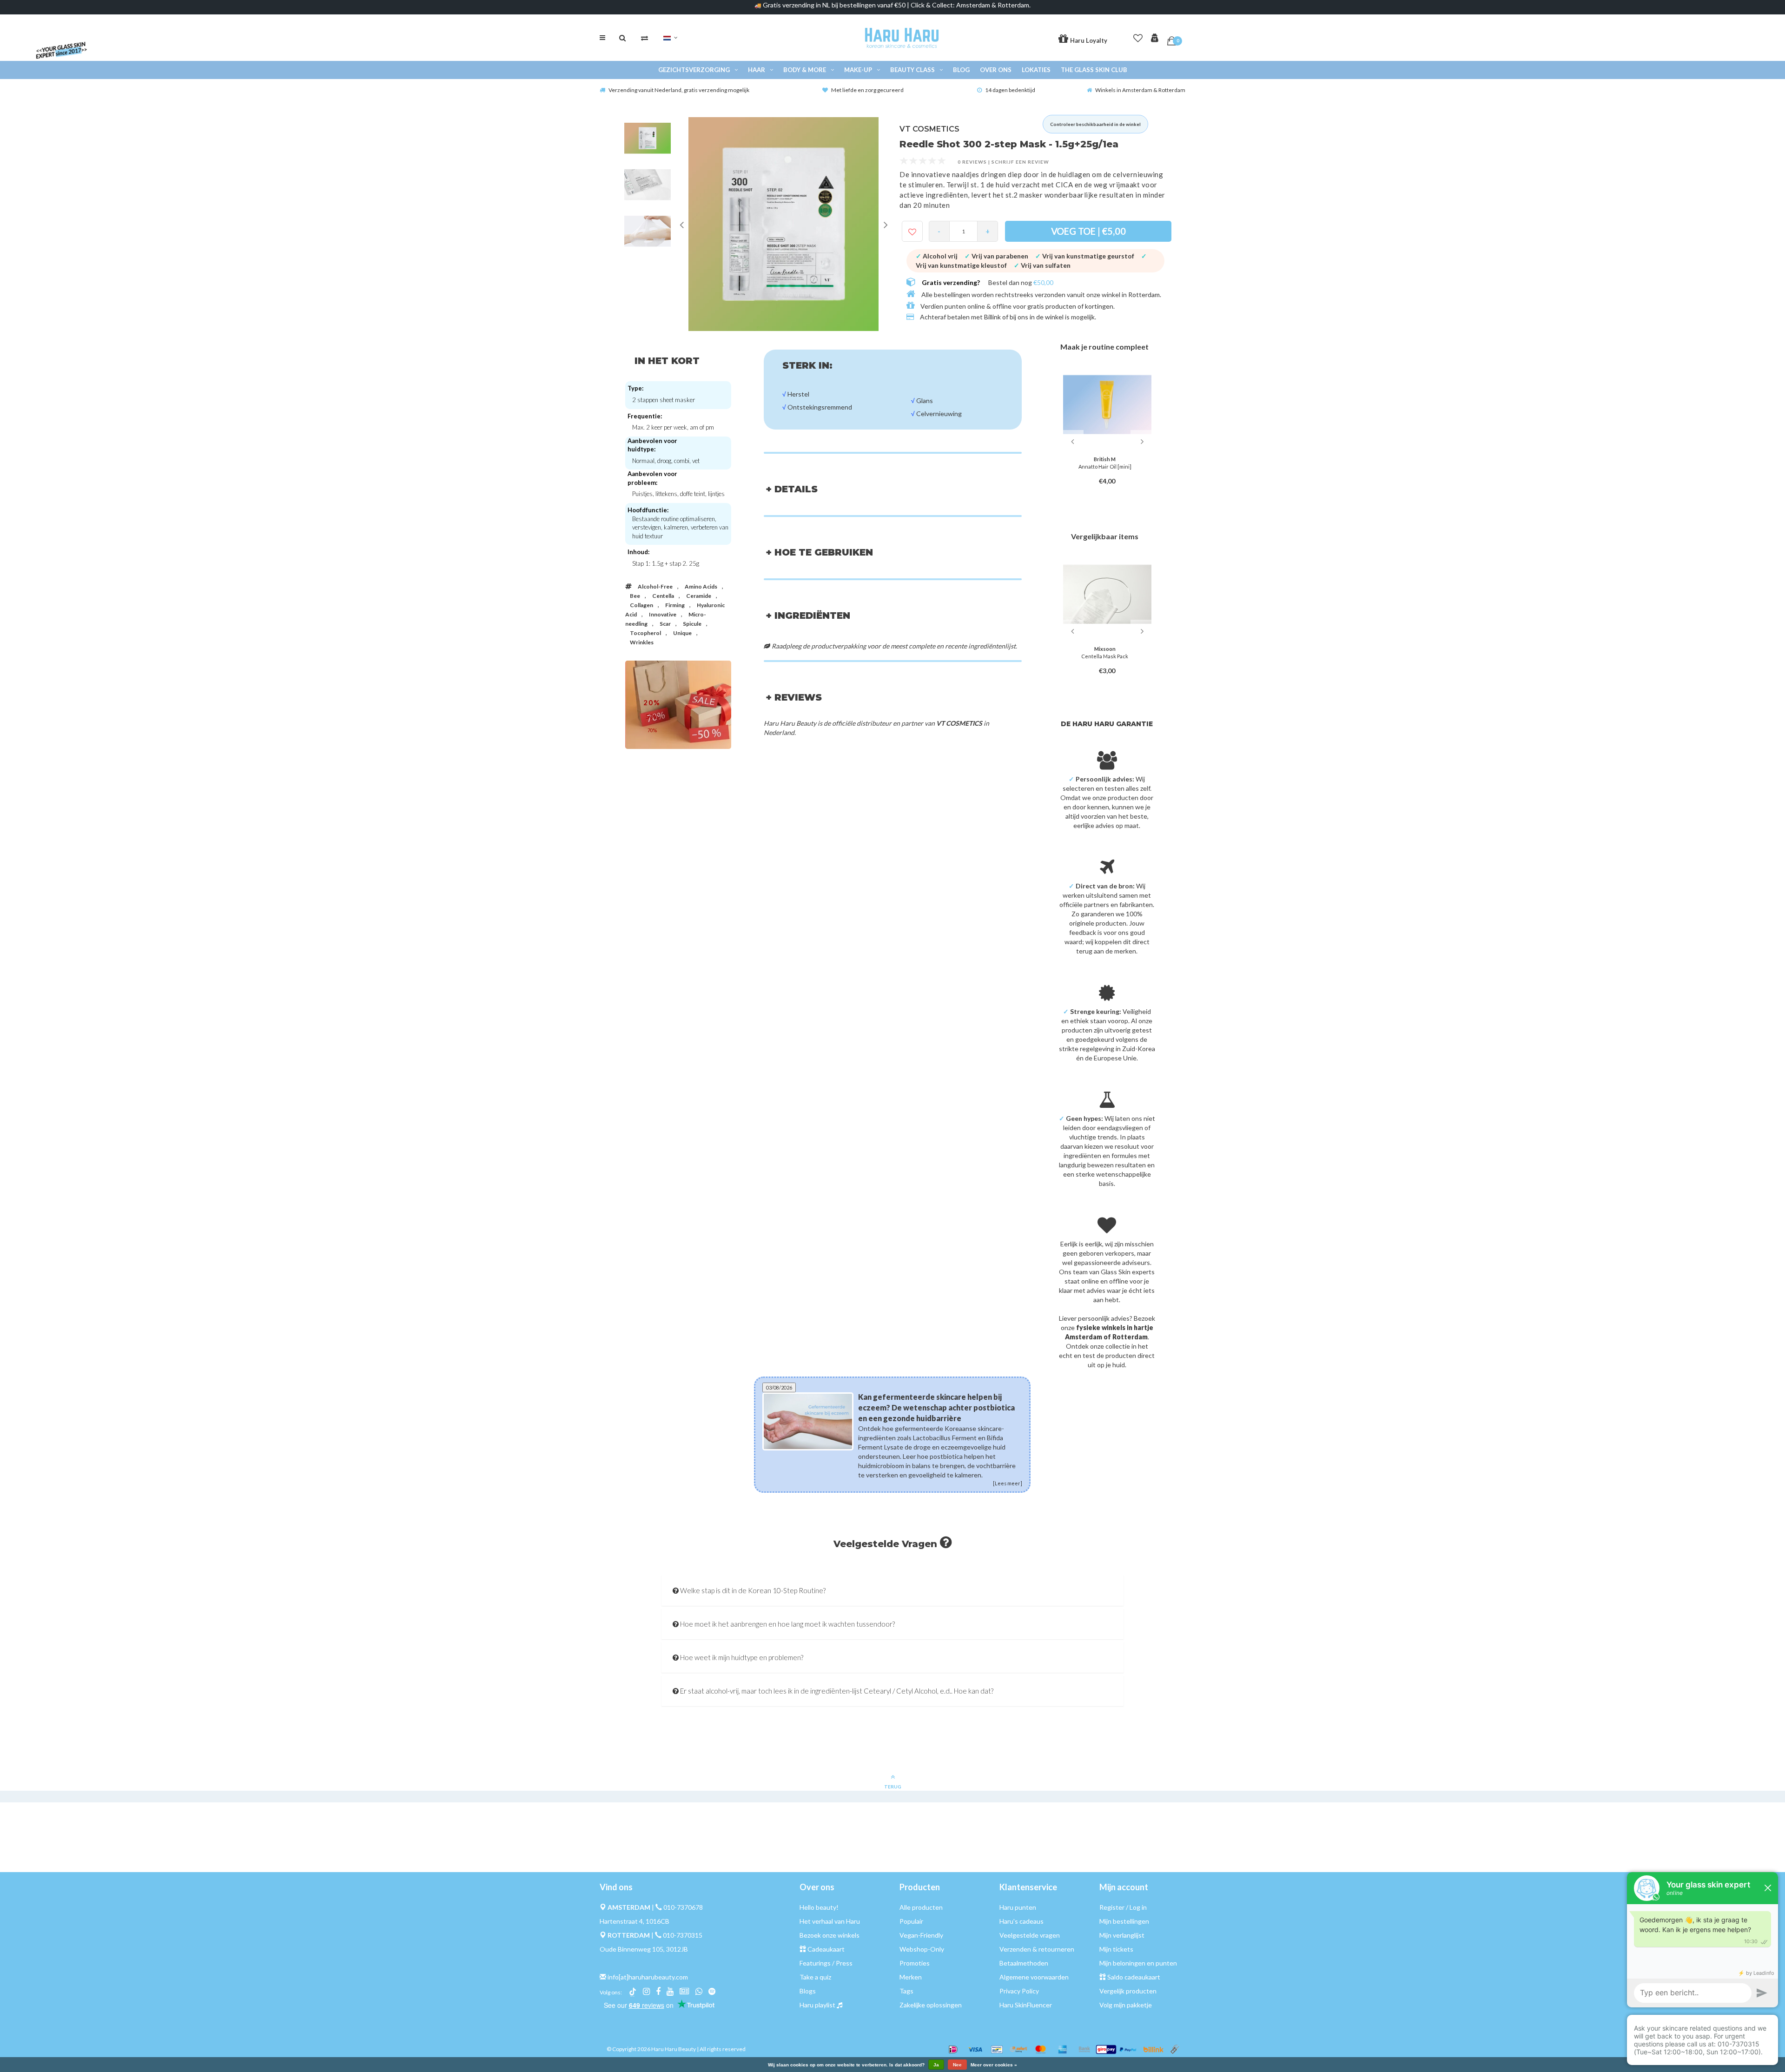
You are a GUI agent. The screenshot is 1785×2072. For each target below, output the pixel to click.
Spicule (692, 624)
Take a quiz (815, 1977)
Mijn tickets (1116, 1949)
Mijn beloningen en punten (1138, 1963)
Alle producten (921, 1907)
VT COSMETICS (929, 129)
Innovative (663, 614)
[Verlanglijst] (1138, 36)
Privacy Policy (1019, 1991)
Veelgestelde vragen (1030, 1935)
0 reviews (972, 162)
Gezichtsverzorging (694, 70)
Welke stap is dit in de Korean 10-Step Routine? (752, 1590)
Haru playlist (817, 2005)
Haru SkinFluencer (1026, 2005)
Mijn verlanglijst (1122, 1935)
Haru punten (1018, 1907)
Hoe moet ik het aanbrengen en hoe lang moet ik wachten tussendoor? (787, 1624)
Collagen (641, 605)
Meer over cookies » (994, 2065)
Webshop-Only (922, 1949)
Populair (911, 1921)
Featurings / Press (826, 1963)
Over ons (996, 70)
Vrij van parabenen (996, 256)
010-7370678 (683, 1907)
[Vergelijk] (645, 38)
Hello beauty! (819, 1907)
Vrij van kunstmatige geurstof (1085, 256)
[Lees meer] (1008, 1473)
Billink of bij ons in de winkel (1024, 317)
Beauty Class (912, 70)
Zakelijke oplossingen (931, 2005)
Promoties (915, 1963)
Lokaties (1036, 70)
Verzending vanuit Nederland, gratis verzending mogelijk (679, 90)
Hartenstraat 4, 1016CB (635, 1921)
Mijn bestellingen (1124, 1921)
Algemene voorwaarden (1034, 1977)
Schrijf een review (1020, 162)
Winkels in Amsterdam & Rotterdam (1140, 90)
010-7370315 (683, 1935)
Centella (663, 596)
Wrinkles (642, 642)
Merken (911, 1977)
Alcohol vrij (937, 256)
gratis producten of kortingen (1070, 306)
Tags (906, 1991)
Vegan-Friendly (921, 1935)
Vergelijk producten (1128, 1991)
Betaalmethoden (1024, 1963)
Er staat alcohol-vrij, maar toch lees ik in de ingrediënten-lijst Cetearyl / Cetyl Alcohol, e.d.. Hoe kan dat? (836, 1691)
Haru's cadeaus (1021, 1921)
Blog (961, 70)
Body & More (805, 70)
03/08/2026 (779, 1387)
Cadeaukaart (826, 1949)
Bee (635, 596)
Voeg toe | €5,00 (1088, 231)
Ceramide (699, 596)
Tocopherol (645, 633)
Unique (682, 633)
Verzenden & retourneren (1037, 1949)
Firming (675, 605)
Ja (936, 2065)
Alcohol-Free (655, 586)
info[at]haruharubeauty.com (648, 1977)
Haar (757, 70)
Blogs (808, 1991)
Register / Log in (1123, 1907)
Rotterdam (1144, 295)
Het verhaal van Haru (830, 1921)
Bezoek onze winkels (830, 1935)
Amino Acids (701, 586)
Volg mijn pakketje (1126, 2005)
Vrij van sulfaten (1042, 265)
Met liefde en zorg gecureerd (867, 90)
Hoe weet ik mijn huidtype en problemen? (741, 1657)
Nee (957, 2065)
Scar (665, 624)
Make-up (858, 70)
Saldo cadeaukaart (1134, 1977)
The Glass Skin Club (1094, 70)
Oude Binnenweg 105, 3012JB (644, 1949)
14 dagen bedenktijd (1010, 90)
